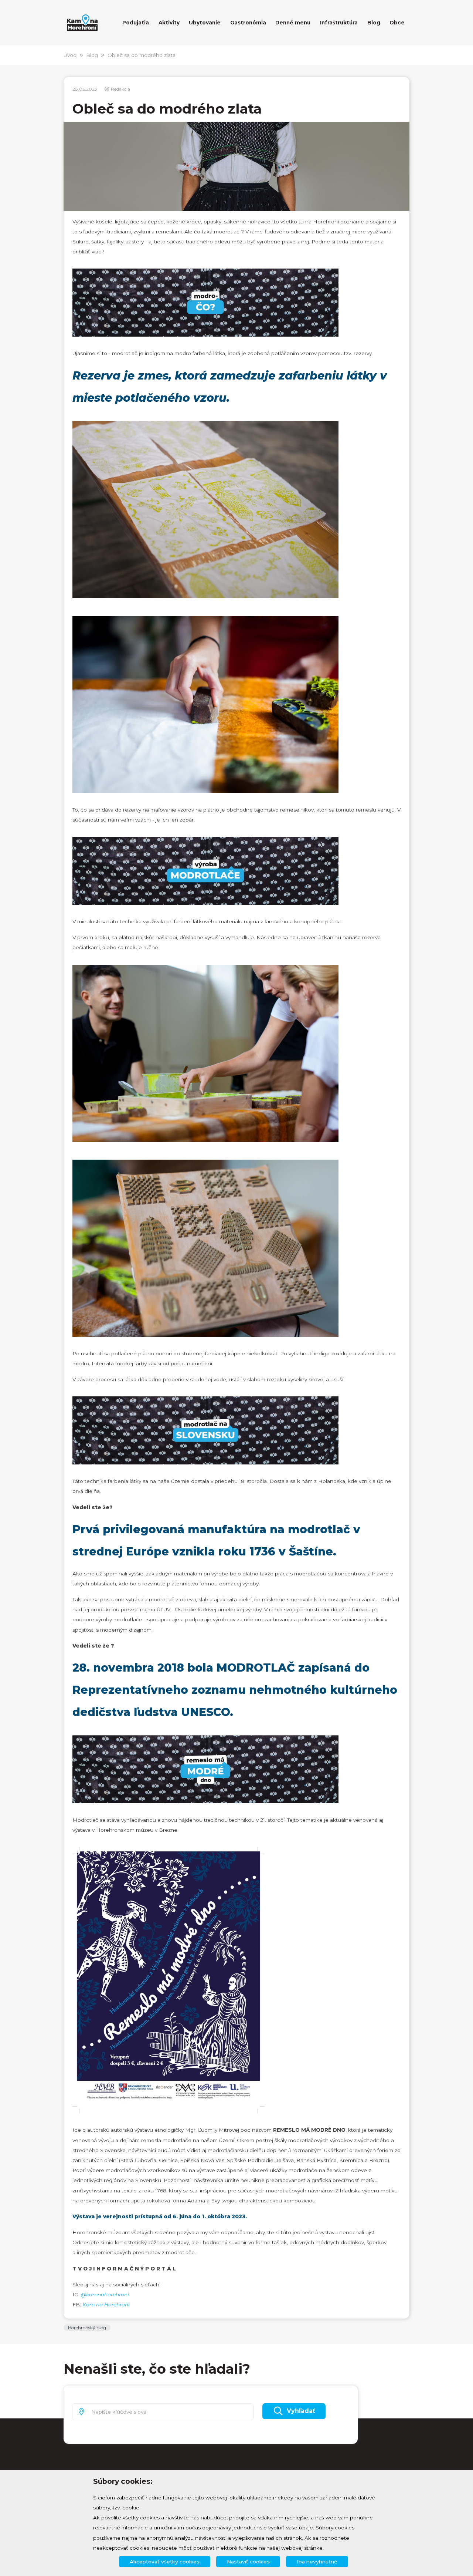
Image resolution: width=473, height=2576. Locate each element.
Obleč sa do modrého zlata (142, 55)
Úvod (70, 55)
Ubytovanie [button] (205, 23)
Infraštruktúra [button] (339, 23)
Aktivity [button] (169, 23)
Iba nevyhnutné (317, 2562)
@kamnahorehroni (105, 2295)
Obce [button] (397, 23)
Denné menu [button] (293, 23)
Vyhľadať (301, 2411)
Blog (92, 55)
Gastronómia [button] (248, 23)
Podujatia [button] (136, 23)
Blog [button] (374, 23)
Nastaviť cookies (248, 2562)
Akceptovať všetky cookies (165, 2562)
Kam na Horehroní (106, 2304)
